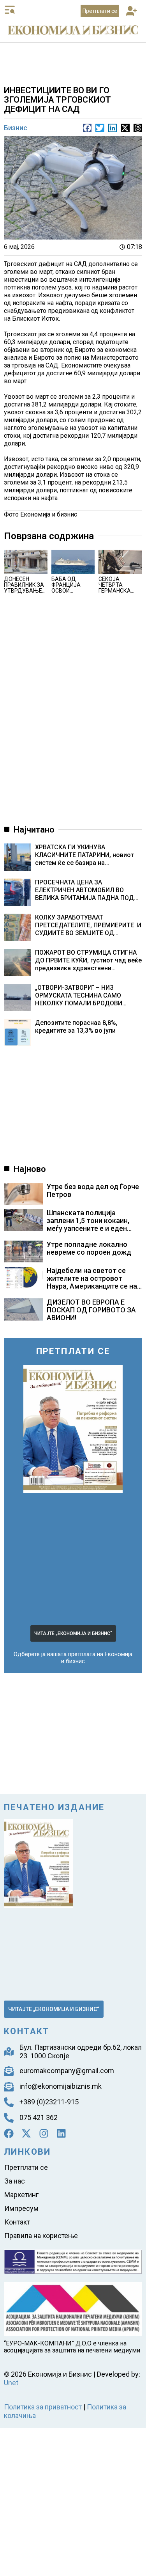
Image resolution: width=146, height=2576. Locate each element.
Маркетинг (21, 2140)
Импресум (21, 2151)
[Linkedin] (61, 2087)
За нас (15, 2129)
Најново (30, 1135)
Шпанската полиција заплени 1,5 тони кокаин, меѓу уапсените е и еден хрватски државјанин (88, 1190)
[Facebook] (9, 2087)
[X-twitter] (26, 2087)
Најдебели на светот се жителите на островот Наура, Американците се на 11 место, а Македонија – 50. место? (94, 1252)
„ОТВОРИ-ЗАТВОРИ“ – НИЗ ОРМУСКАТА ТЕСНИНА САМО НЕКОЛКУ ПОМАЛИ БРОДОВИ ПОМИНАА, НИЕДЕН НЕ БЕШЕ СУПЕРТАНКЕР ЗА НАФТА (90, 955)
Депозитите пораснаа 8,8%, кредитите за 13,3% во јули (88, 982)
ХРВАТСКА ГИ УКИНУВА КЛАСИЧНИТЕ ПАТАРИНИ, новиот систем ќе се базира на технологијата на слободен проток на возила (93, 830)
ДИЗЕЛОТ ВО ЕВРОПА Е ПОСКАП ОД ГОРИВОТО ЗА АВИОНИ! (91, 1276)
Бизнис (16, 127)
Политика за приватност (39, 2325)
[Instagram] (44, 2087)
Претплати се (26, 2117)
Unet (136, 2307)
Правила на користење (41, 2174)
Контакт (17, 2163)
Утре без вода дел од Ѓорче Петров (93, 1156)
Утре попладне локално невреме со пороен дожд (89, 1214)
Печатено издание (54, 1768)
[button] (132, 12)
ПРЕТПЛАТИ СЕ (73, 1316)
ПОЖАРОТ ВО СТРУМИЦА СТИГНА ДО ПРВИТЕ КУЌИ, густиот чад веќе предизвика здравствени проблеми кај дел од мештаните (93, 923)
